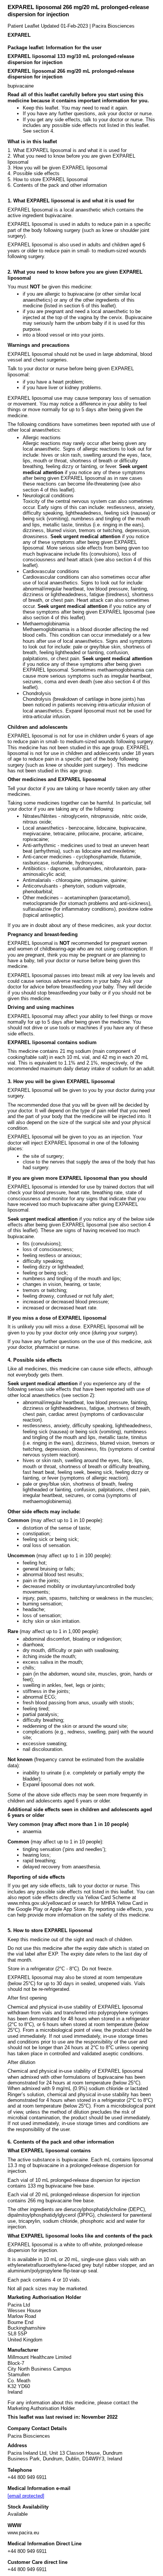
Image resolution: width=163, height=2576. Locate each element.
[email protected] (26, 2496)
